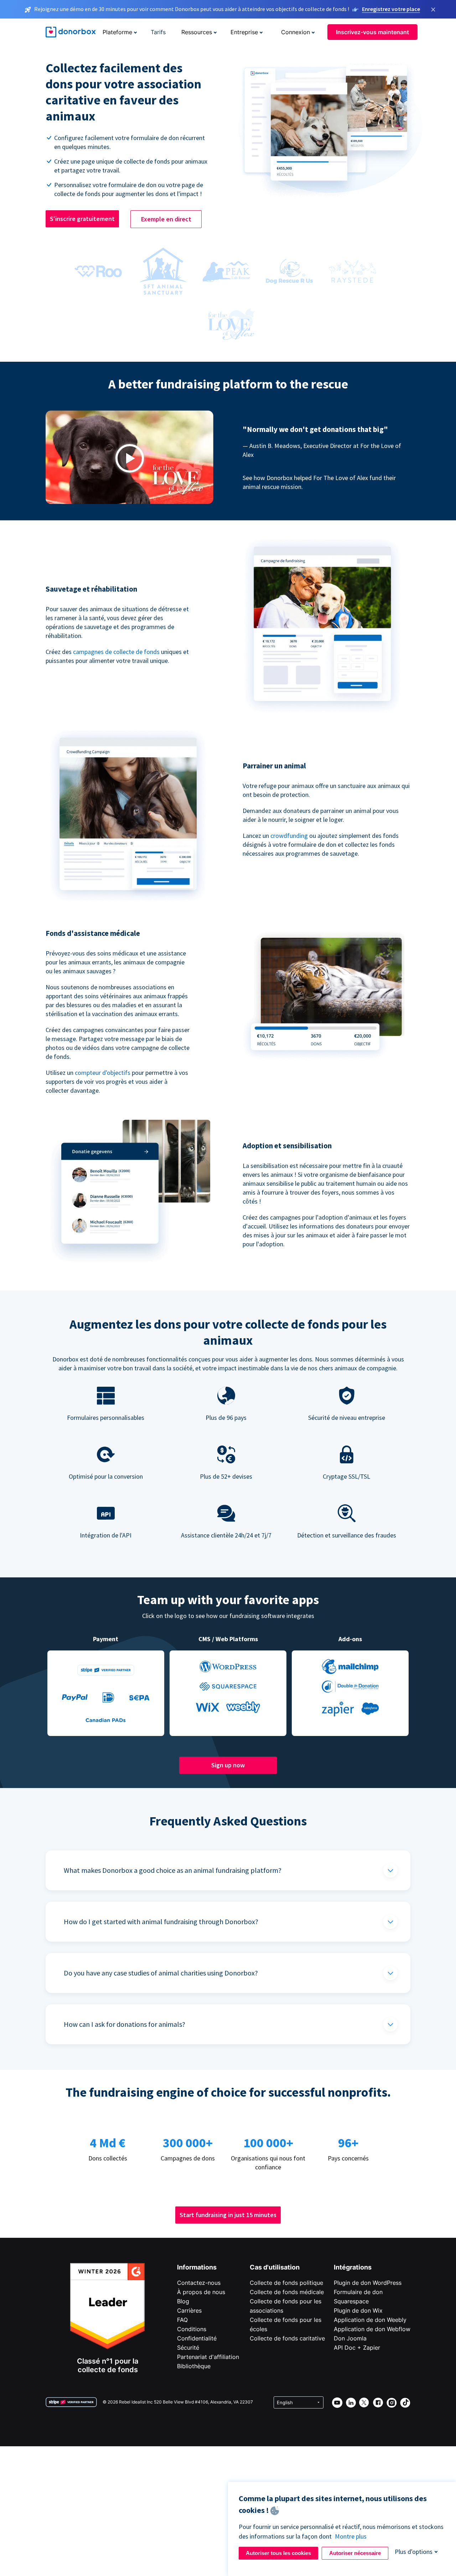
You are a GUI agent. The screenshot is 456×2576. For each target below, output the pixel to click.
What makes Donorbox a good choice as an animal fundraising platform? (173, 1870)
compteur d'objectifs (103, 1073)
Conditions (192, 2329)
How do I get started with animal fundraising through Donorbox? (161, 1921)
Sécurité (188, 2348)
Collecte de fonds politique (286, 2283)
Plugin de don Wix (358, 2310)
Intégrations (353, 2267)
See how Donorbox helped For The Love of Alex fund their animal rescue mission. (319, 482)
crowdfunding (289, 836)
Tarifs (158, 32)
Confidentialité (197, 2338)
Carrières (189, 2310)
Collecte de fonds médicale (287, 2292)
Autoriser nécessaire (355, 2553)
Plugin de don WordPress (368, 2283)
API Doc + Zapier (357, 2348)
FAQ (182, 2320)
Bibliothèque (194, 2366)
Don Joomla (350, 2338)
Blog (183, 2301)
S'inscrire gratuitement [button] (82, 219)
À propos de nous (201, 2292)
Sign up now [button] (228, 1765)
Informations (197, 2267)
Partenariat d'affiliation (208, 2357)
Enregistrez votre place (391, 9)
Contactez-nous (199, 2283)
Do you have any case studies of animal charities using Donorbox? (161, 1973)
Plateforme (117, 32)
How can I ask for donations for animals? (125, 2024)
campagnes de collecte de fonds (116, 652)
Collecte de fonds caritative (287, 2338)
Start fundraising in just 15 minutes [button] (228, 2215)
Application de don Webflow (372, 2329)
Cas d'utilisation (275, 2267)
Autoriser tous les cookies (278, 2553)
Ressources (197, 32)
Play (130, 458)
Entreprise (244, 32)
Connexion (296, 32)
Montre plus (351, 2536)
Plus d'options (414, 2552)
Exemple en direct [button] (166, 219)
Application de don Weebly (370, 2320)
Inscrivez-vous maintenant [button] (372, 32)
